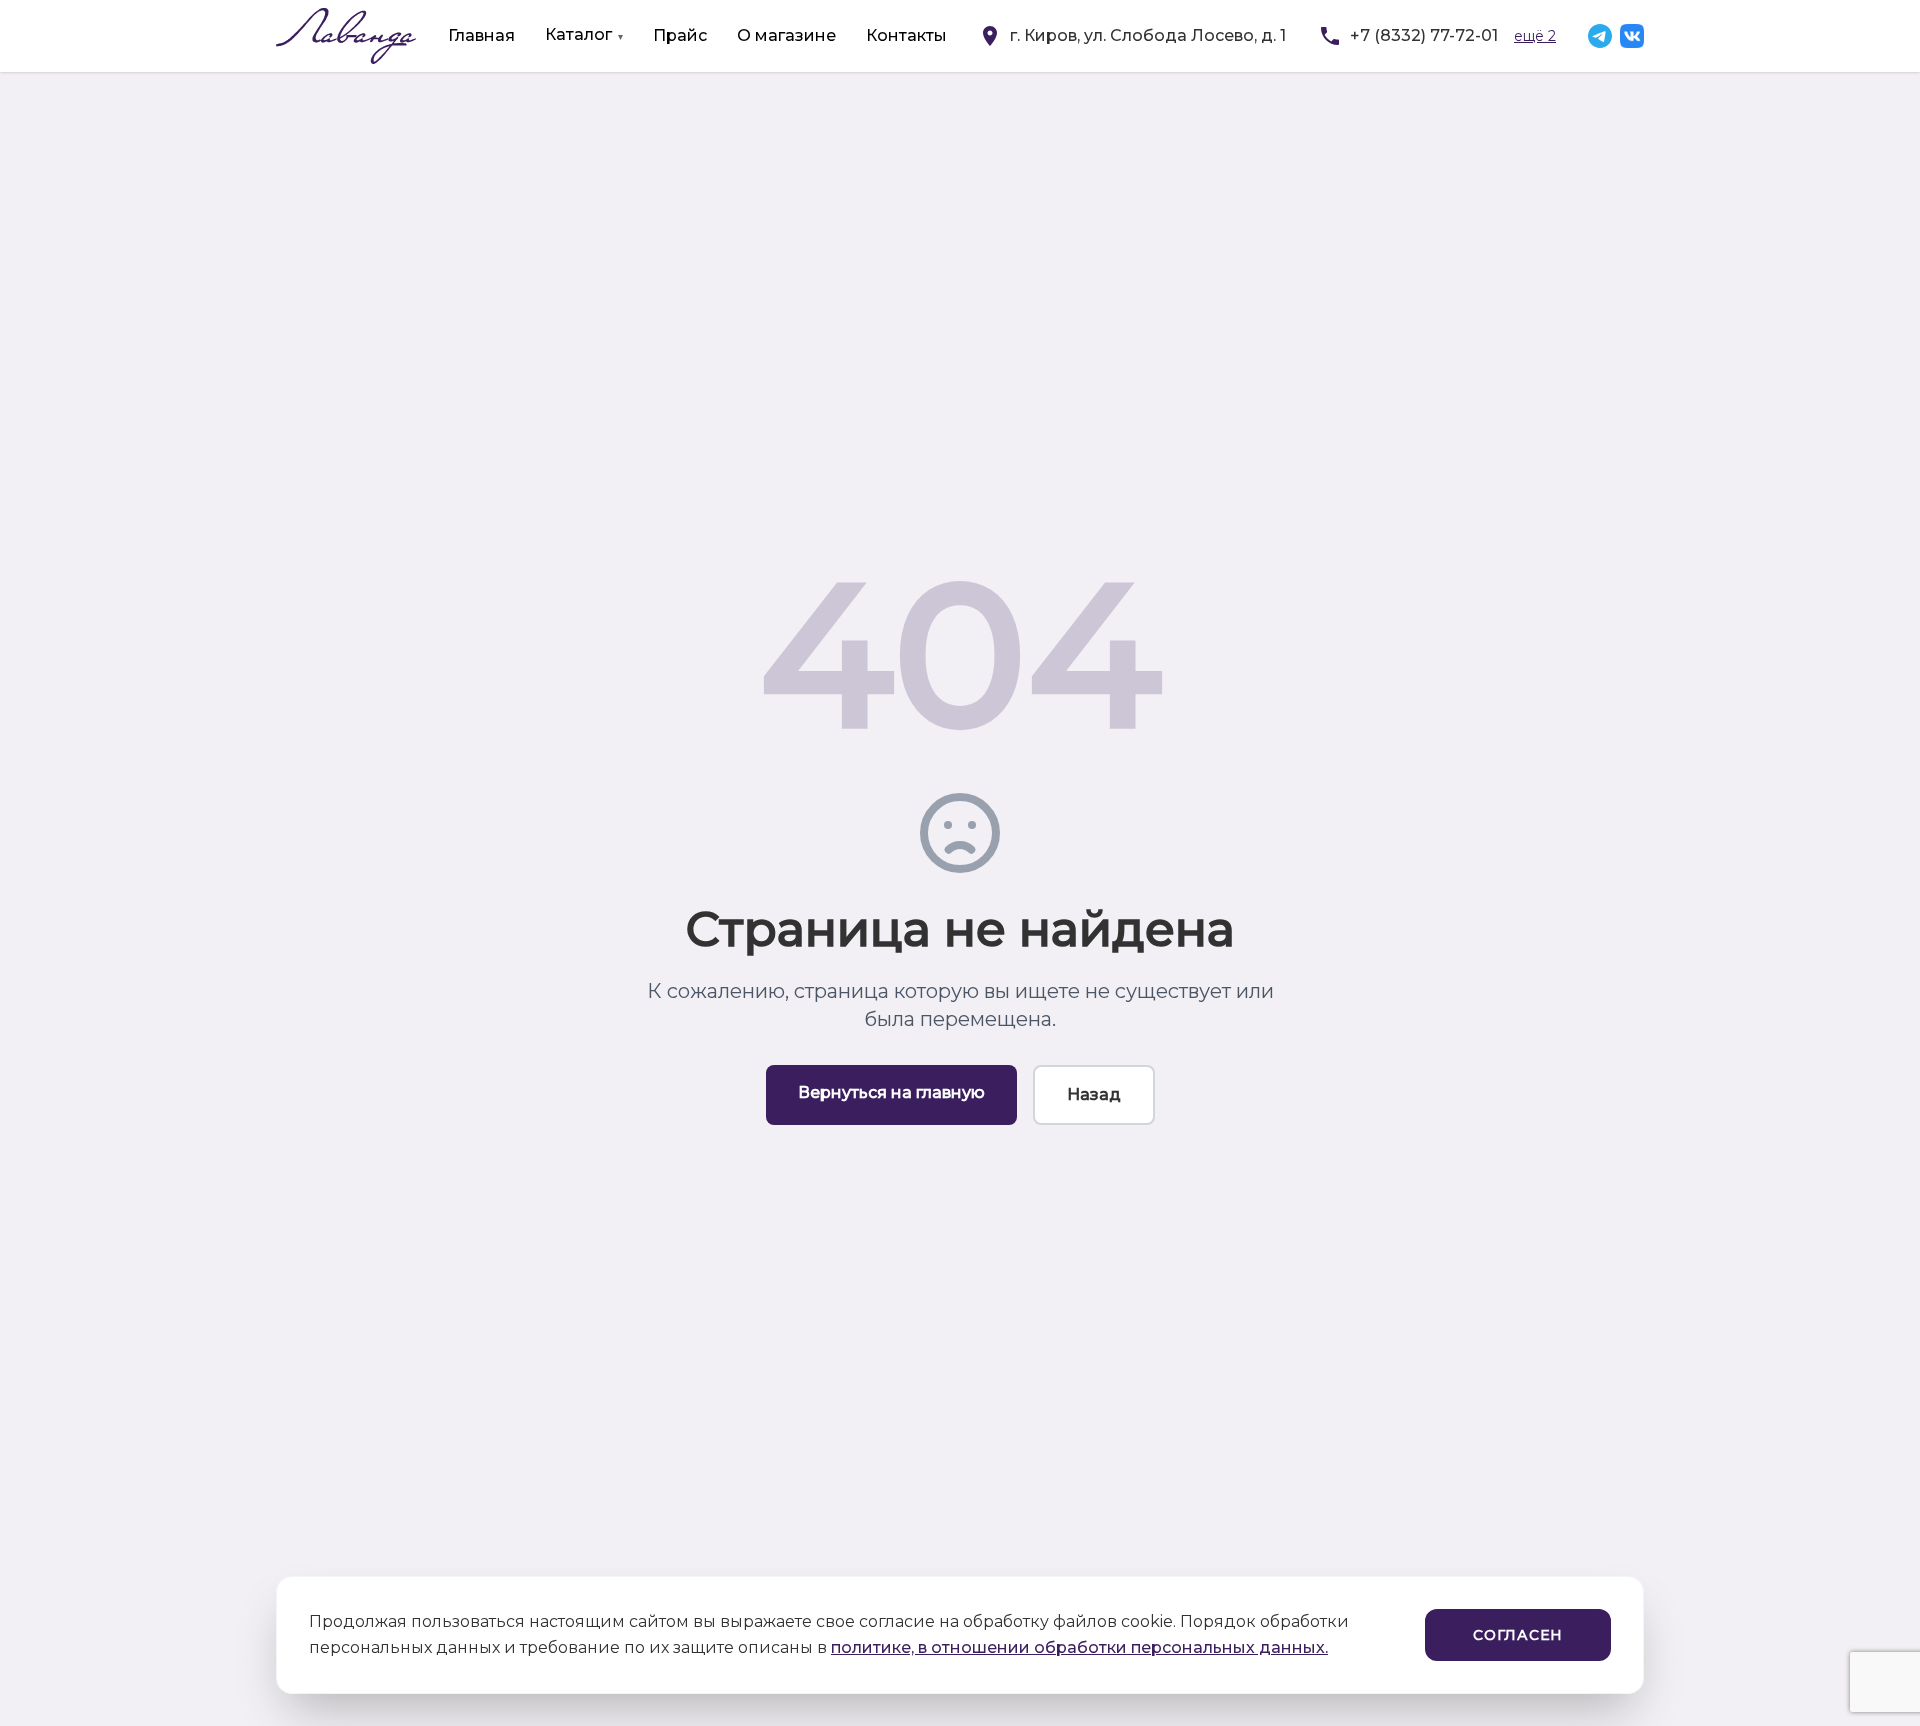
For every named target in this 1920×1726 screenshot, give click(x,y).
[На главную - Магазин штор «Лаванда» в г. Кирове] (346, 36)
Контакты (906, 35)
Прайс (680, 35)
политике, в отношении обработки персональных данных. (1079, 1647)
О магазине (786, 35)
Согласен (1518, 1635)
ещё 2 (1535, 36)
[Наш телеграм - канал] (1600, 36)
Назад (1094, 1094)
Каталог (578, 34)
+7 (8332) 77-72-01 (1424, 35)
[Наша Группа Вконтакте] (1632, 36)
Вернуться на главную (891, 1092)
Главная (481, 35)
